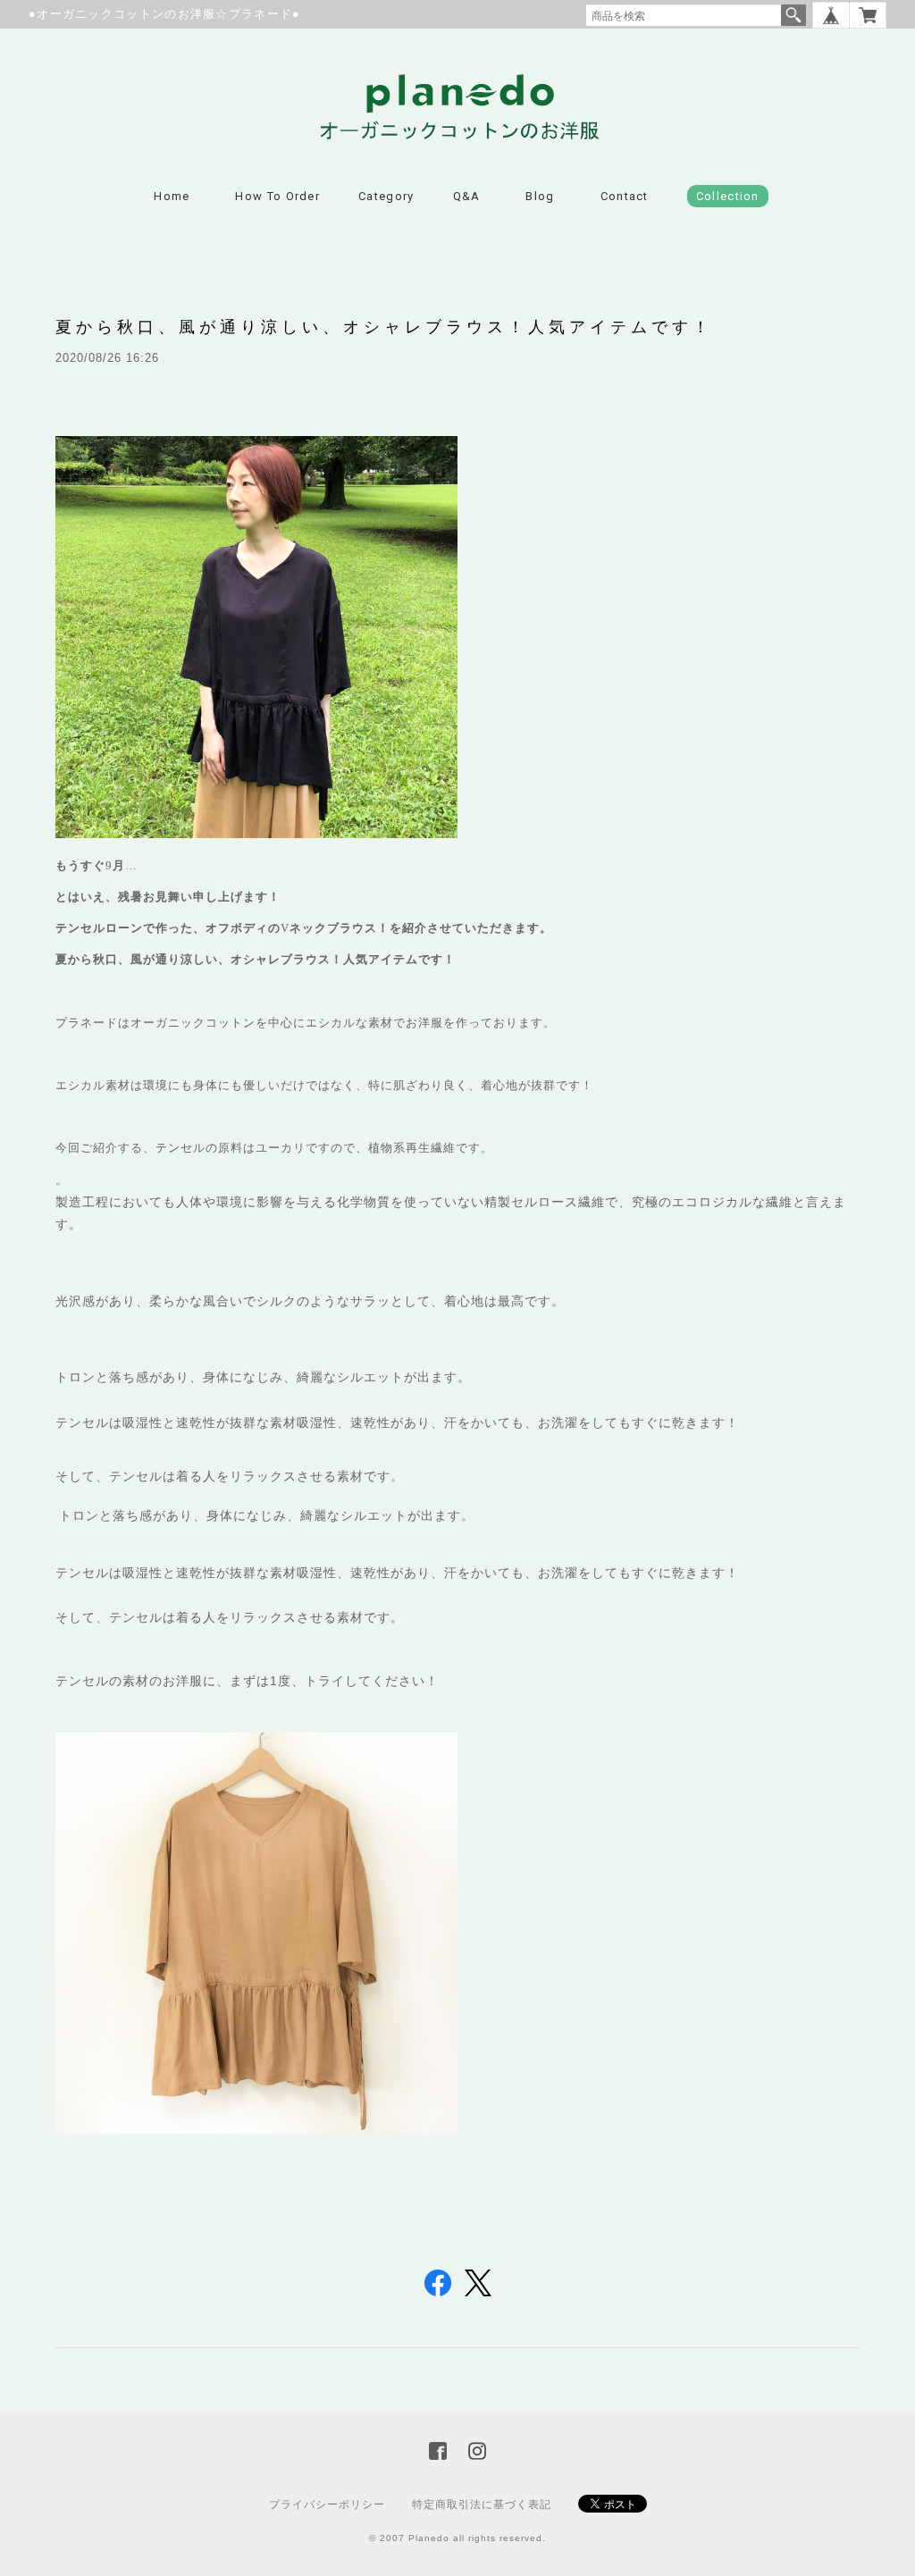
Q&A (467, 196)
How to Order (277, 196)
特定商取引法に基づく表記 (482, 2505)
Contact (625, 196)
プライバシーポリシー (327, 2505)
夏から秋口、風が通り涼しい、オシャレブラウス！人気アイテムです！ (384, 327)
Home (172, 196)
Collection (728, 196)
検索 (793, 15)
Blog (540, 196)
